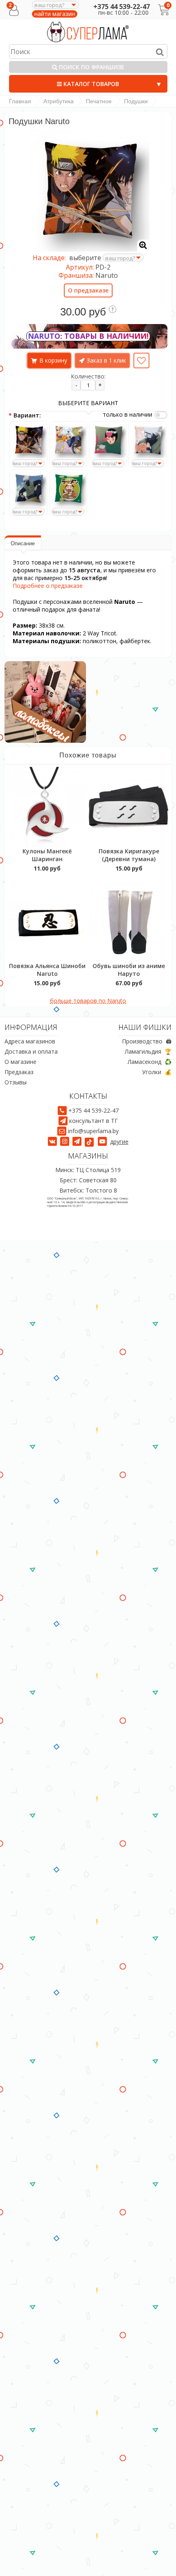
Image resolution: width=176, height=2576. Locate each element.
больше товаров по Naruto (88, 1001)
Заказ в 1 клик (106, 360)
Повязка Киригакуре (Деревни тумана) (129, 855)
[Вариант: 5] (28, 489)
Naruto (107, 275)
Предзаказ (19, 1072)
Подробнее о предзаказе (48, 586)
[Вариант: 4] (148, 440)
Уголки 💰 (157, 1072)
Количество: (88, 376)
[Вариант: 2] (68, 440)
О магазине (20, 1062)
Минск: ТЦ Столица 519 (88, 1170)
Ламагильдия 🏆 (148, 1051)
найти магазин (55, 14)
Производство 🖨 (147, 1041)
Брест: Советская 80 (88, 1180)
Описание (23, 543)
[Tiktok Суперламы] (90, 1142)
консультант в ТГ (94, 1121)
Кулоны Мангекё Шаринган (47, 855)
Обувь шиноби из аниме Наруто (129, 970)
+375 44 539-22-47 (122, 7)
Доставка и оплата (31, 1051)
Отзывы (16, 1082)
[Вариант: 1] (28, 440)
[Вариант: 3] (108, 440)
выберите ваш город (10, 467)
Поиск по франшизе (91, 67)
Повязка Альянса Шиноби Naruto (47, 970)
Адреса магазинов (30, 1041)
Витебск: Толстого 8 (88, 1190)
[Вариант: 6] (68, 489)
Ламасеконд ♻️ (150, 1062)
